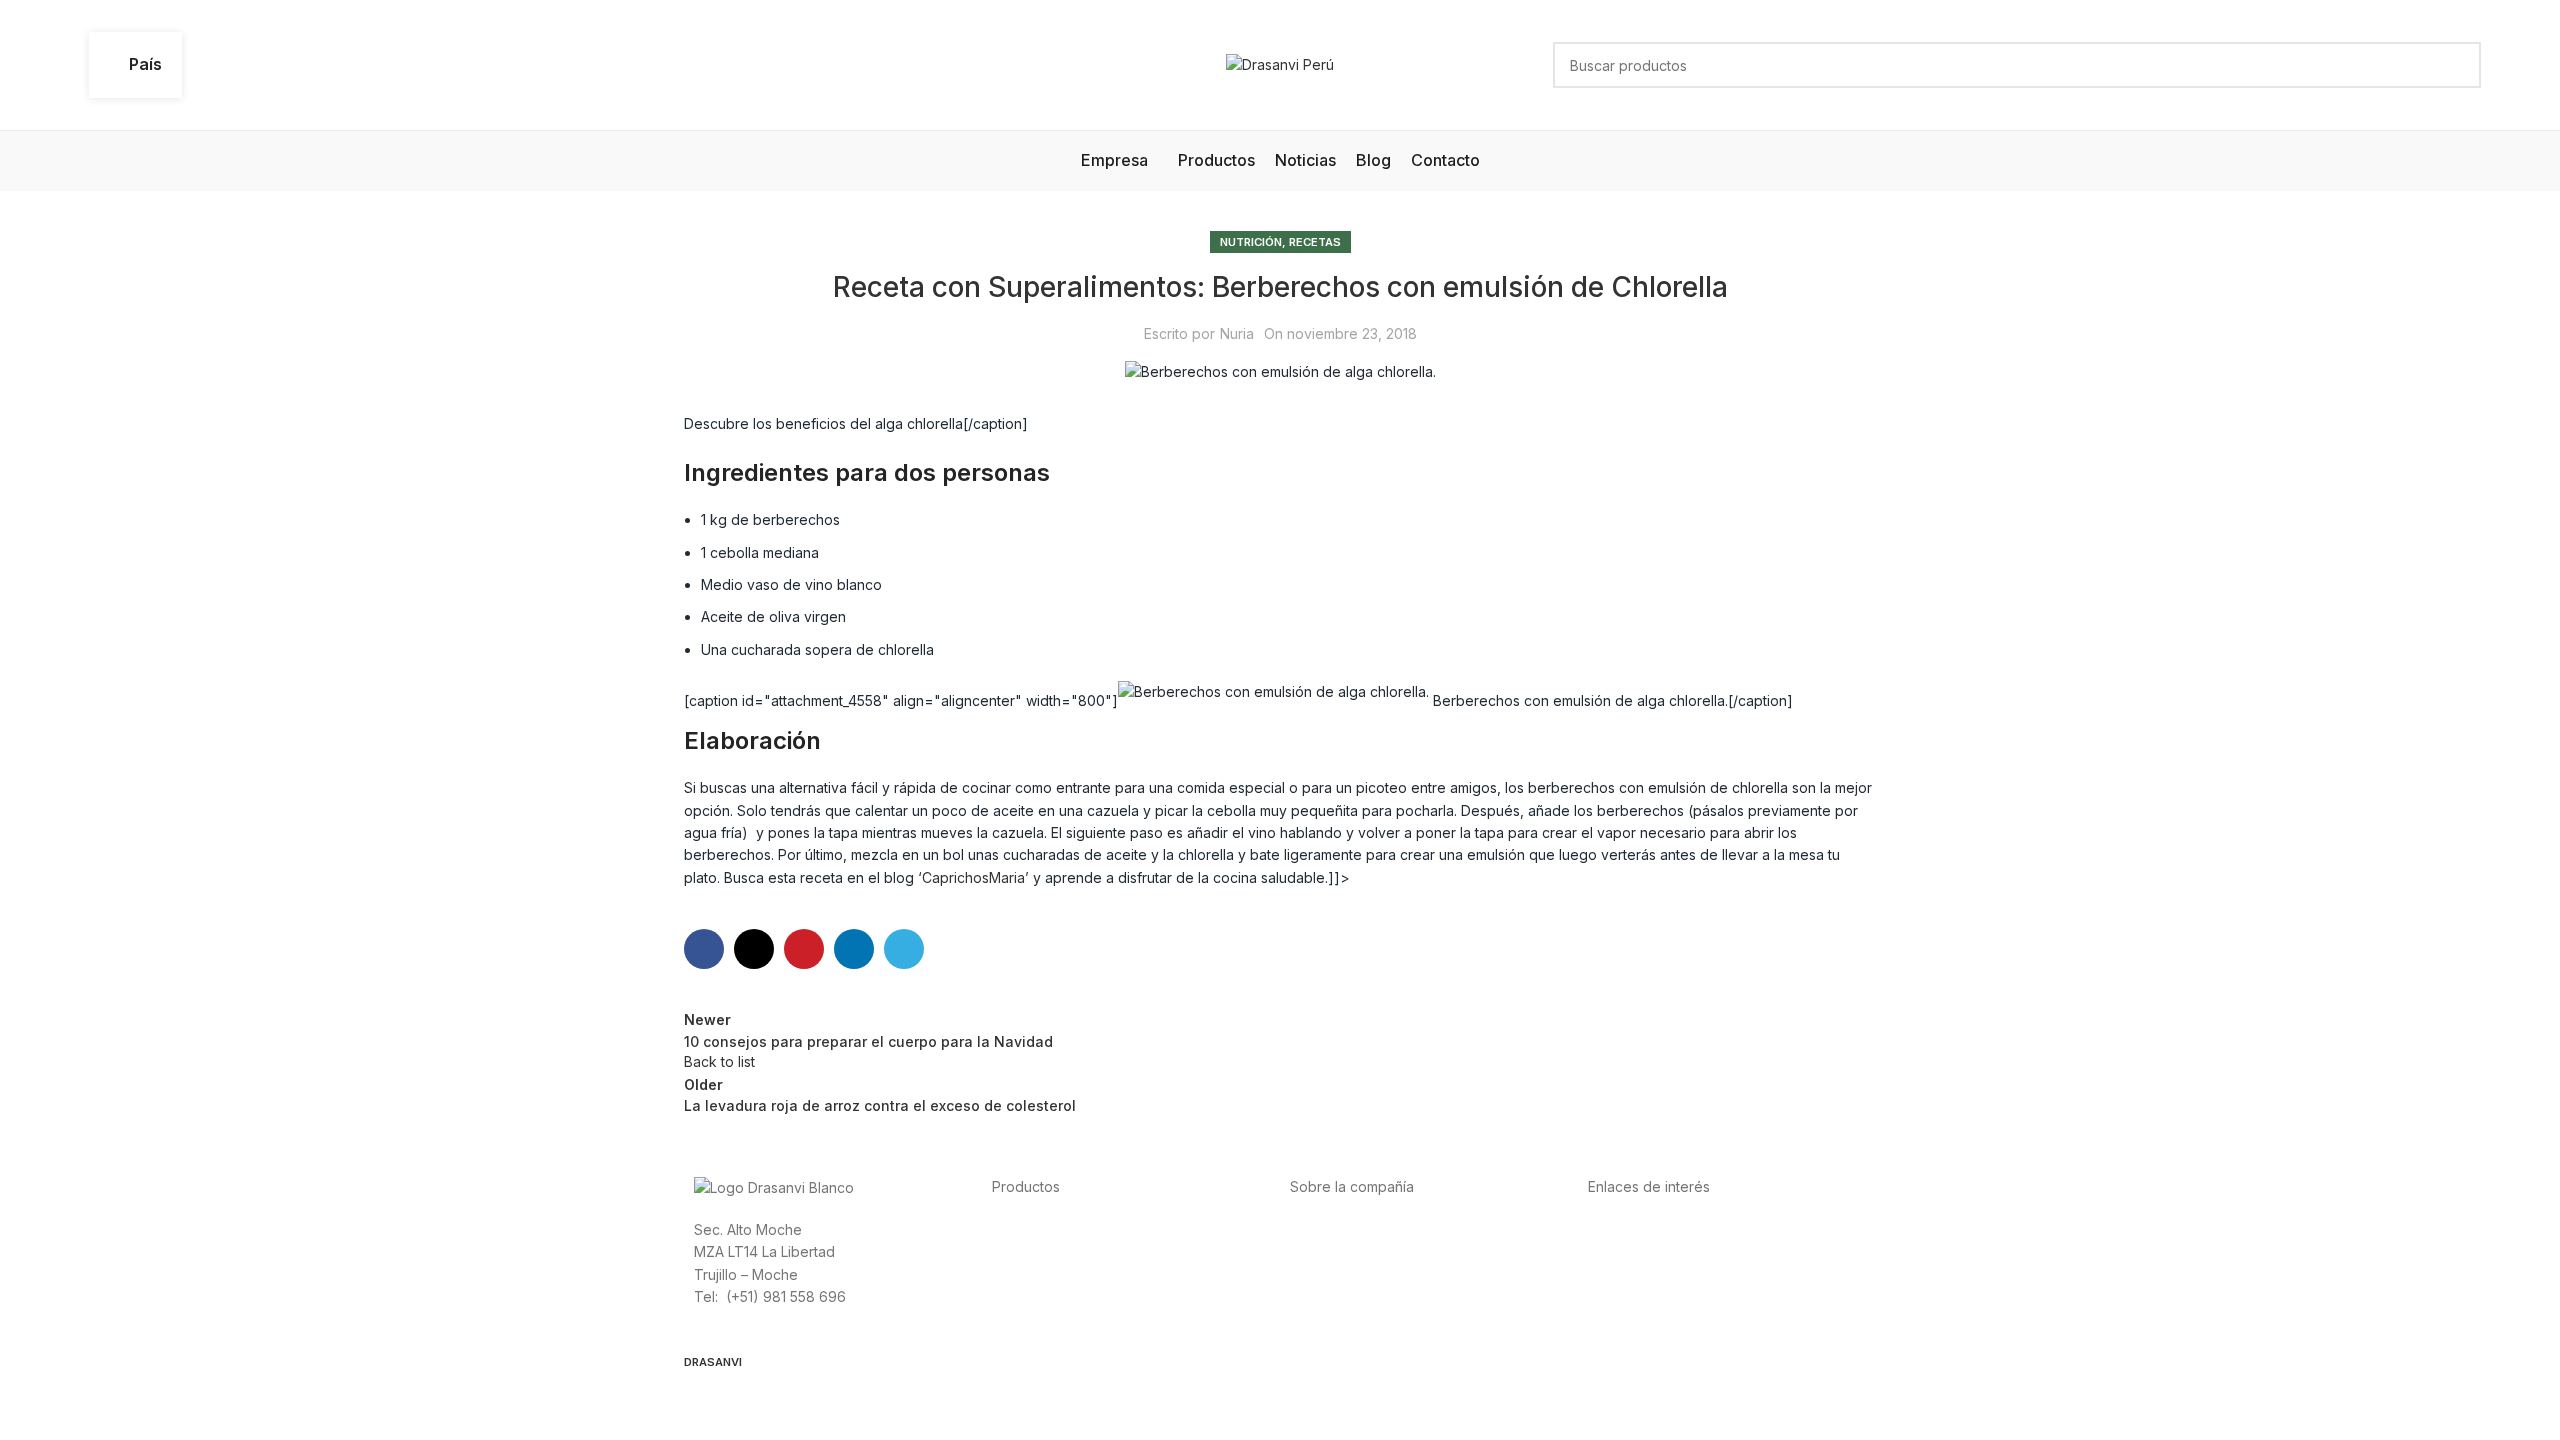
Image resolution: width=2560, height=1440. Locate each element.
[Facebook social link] (704, 949)
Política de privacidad (1659, 1228)
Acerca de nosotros (1355, 1228)
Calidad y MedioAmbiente (1673, 1318)
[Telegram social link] (904, 949)
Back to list (719, 1061)
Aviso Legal (1625, 1273)
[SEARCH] (2458, 65)
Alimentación (1033, 1228)
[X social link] (754, 949)
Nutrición (1251, 242)
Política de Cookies (1652, 1295)
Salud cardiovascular (1061, 1273)
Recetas (1315, 242)
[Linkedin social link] (854, 949)
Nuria (1237, 333)
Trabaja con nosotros (1360, 1295)
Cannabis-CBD (1040, 1318)
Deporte (1019, 1250)
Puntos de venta (1344, 1273)
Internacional (1332, 1250)
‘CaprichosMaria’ (975, 877)
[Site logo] (1280, 63)
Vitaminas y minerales (1062, 1295)
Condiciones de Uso (1655, 1250)
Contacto (1320, 1318)
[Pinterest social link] (804, 949)
